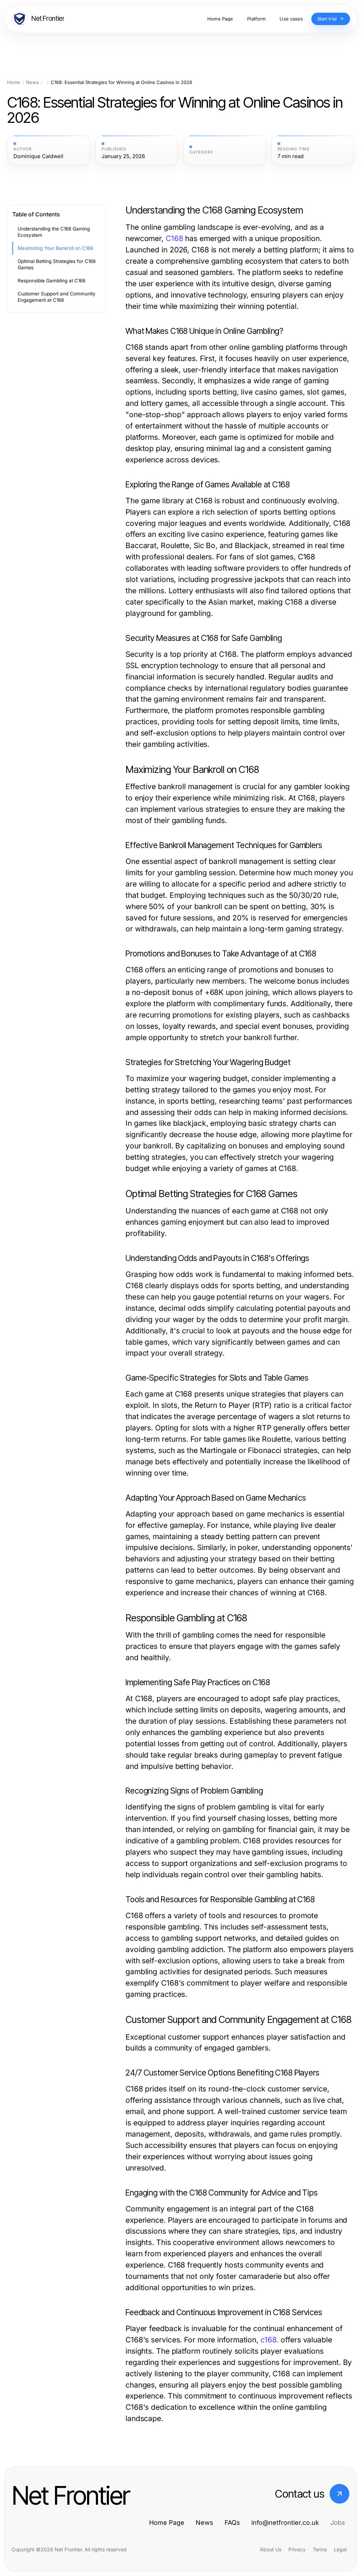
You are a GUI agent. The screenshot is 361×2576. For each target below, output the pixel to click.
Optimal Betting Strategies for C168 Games (57, 265)
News (32, 82)
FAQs (232, 2523)
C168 (175, 238)
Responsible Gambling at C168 (51, 281)
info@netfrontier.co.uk (285, 2523)
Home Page (167, 2523)
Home (14, 82)
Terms (320, 2549)
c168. (270, 2340)
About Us (271, 2549)
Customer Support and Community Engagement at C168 (57, 297)
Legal (340, 2549)
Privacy (297, 2549)
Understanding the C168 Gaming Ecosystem (54, 232)
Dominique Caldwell (38, 156)
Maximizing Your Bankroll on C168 (55, 248)
